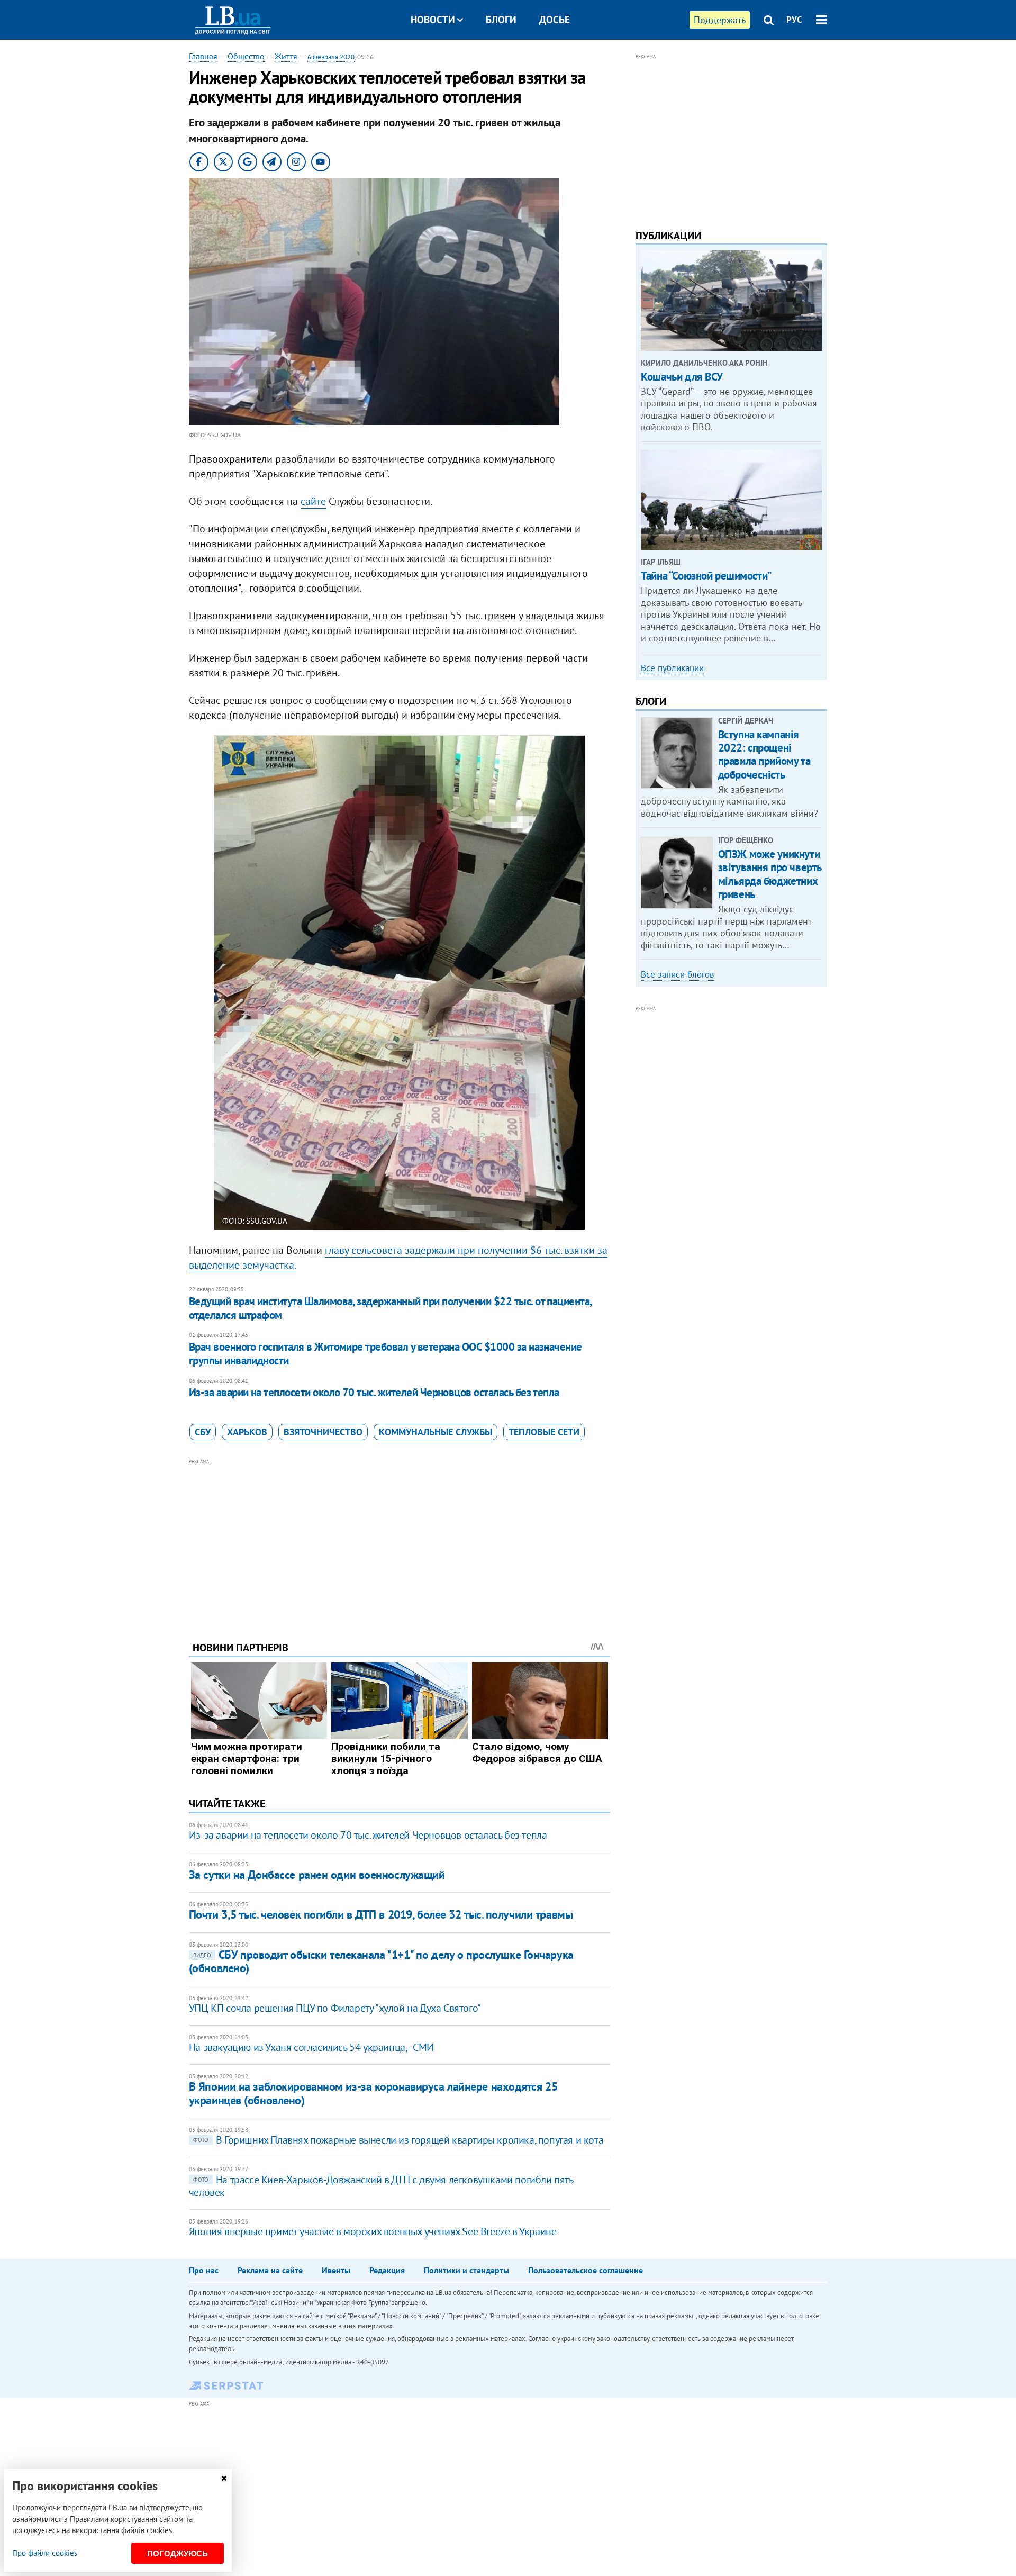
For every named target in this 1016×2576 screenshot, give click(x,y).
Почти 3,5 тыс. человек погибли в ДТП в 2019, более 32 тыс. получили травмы (381, 1914)
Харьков (247, 1432)
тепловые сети (544, 1432)
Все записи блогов (677, 974)
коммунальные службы (436, 1432)
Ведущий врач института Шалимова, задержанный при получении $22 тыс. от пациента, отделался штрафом (390, 1308)
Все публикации (672, 668)
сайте (313, 501)
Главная (203, 56)
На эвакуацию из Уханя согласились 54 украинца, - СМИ (311, 2047)
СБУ (203, 1432)
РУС (794, 20)
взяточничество (323, 1432)
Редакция (387, 2270)
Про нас (204, 2270)
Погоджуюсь (178, 2554)
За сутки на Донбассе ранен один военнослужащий (317, 1875)
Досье (555, 20)
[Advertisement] (400, 1542)
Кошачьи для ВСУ (682, 377)
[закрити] (224, 2478)
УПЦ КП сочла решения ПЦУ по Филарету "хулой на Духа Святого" (335, 2008)
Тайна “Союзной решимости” (706, 576)
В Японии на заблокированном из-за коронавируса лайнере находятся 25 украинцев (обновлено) (373, 2093)
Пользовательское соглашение (586, 2270)
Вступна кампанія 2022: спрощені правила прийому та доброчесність (764, 754)
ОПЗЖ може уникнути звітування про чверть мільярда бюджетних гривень (770, 874)
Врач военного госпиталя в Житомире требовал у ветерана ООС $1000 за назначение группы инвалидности (385, 1354)
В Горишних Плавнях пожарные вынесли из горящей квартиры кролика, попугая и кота (398, 2140)
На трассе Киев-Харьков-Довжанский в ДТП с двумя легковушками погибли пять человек (381, 2186)
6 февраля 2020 (331, 57)
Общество (246, 56)
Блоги (501, 20)
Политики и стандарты (466, 2270)
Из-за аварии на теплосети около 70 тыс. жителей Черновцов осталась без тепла (374, 1392)
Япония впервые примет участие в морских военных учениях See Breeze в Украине (373, 2231)
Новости (433, 20)
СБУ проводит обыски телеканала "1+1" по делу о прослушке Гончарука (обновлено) (381, 1961)
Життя (286, 56)
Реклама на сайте (270, 2270)
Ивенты (336, 2270)
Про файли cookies (45, 2553)
